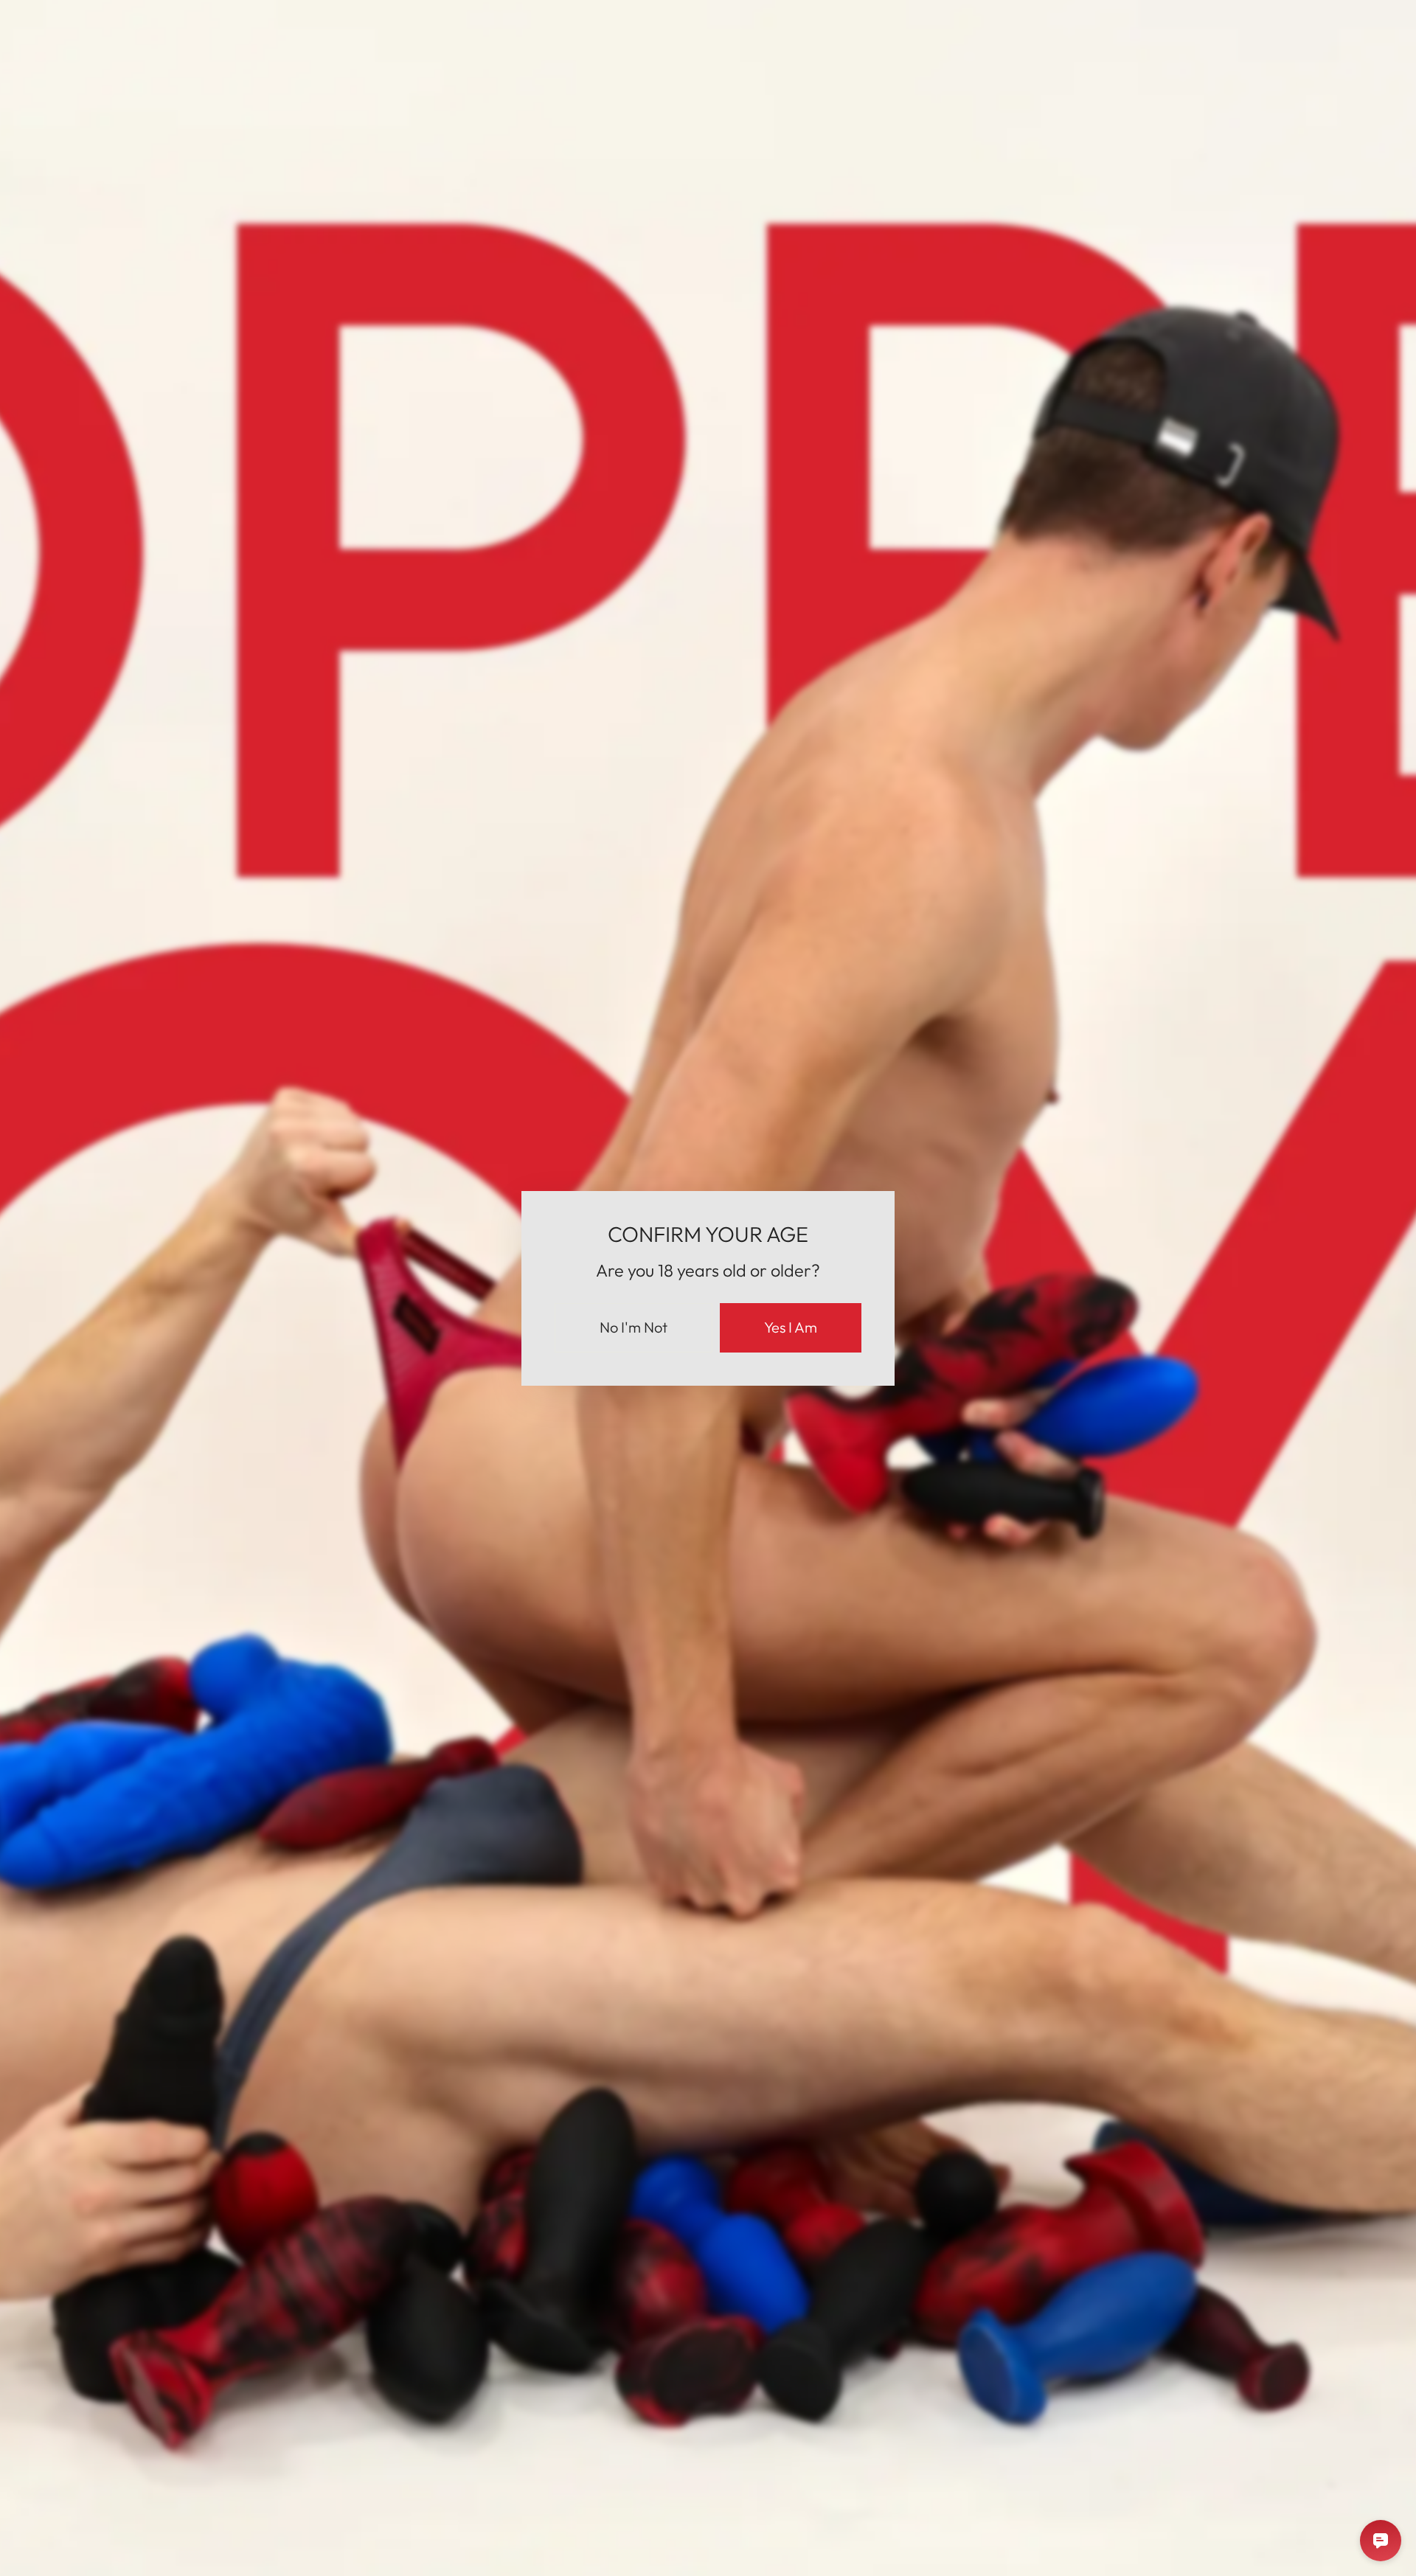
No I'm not (634, 1327)
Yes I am (791, 1327)
